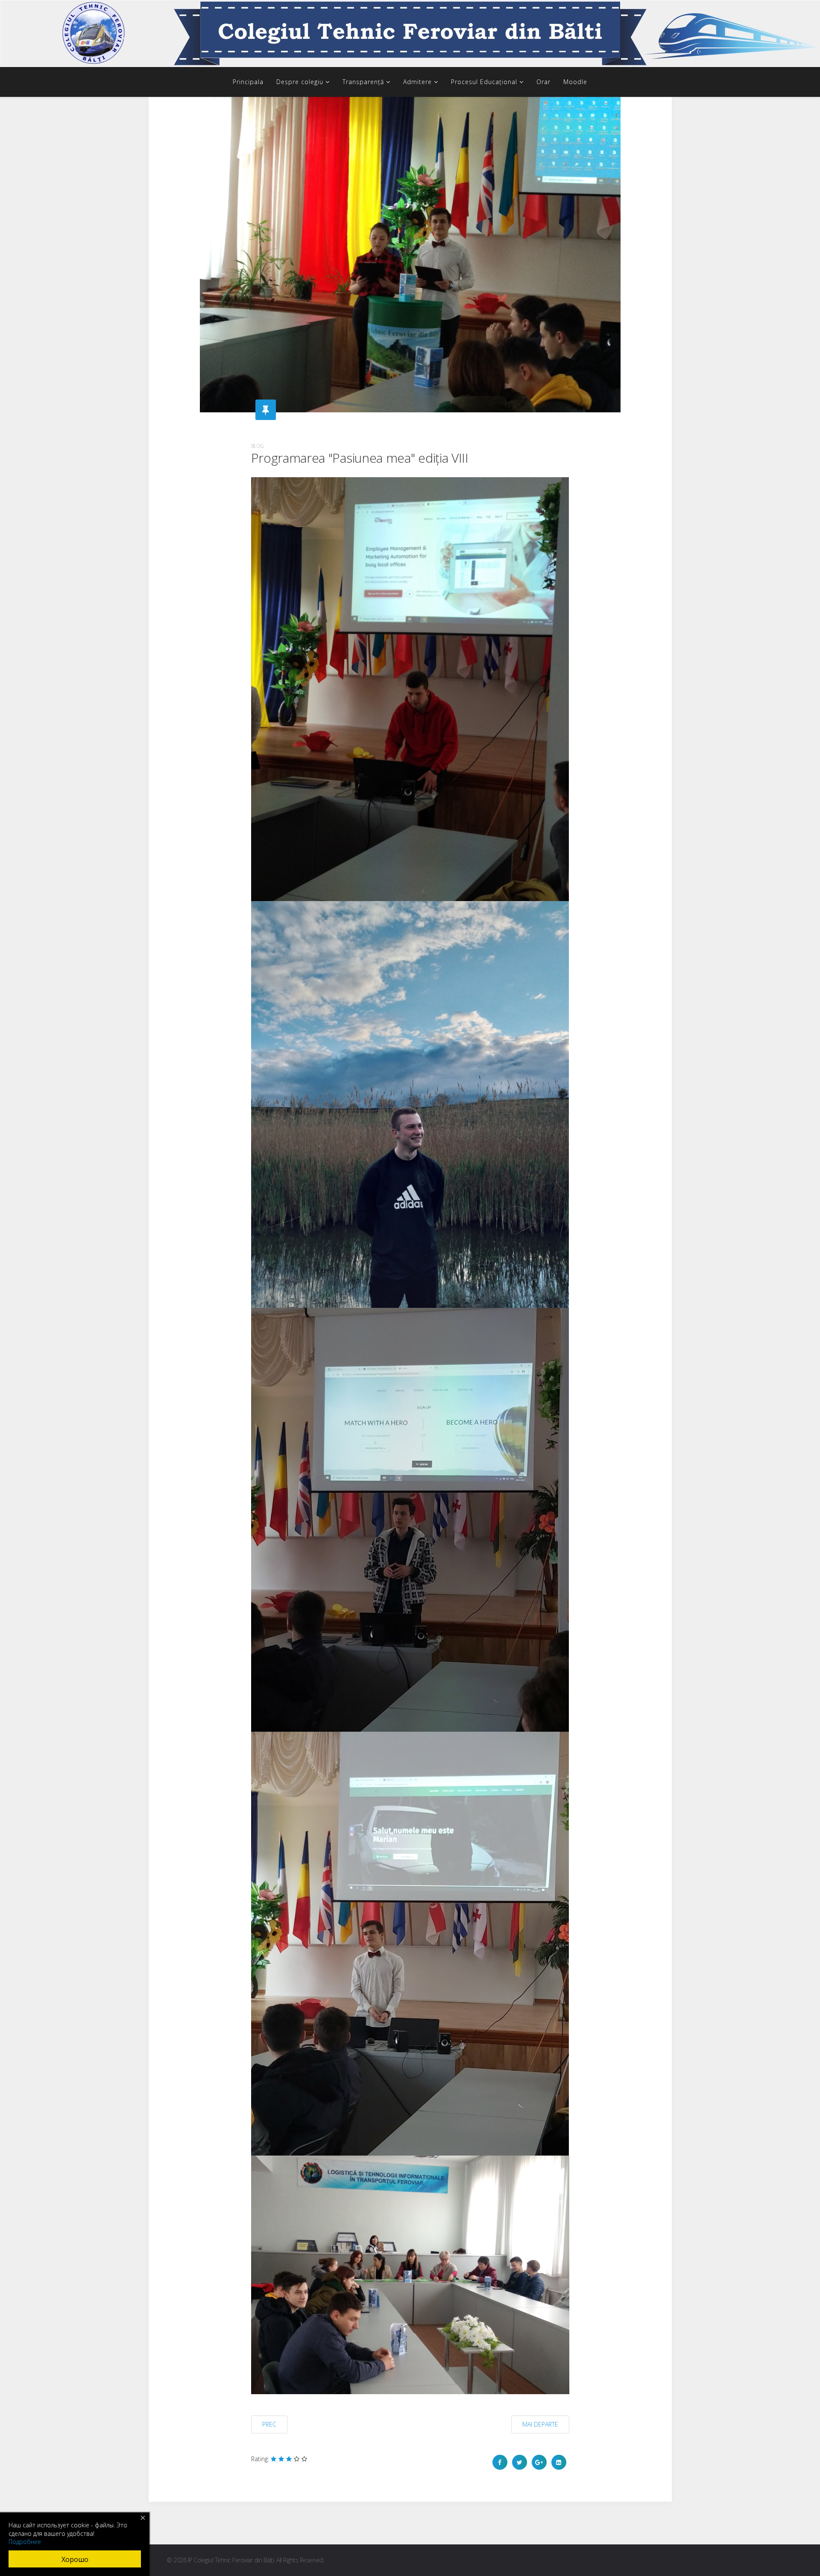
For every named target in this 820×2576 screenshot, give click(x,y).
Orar (543, 82)
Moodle (575, 82)
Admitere (417, 82)
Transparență (363, 82)
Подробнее (25, 2542)
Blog (258, 446)
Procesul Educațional (484, 82)
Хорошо (75, 2559)
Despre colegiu (300, 82)
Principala (248, 82)
